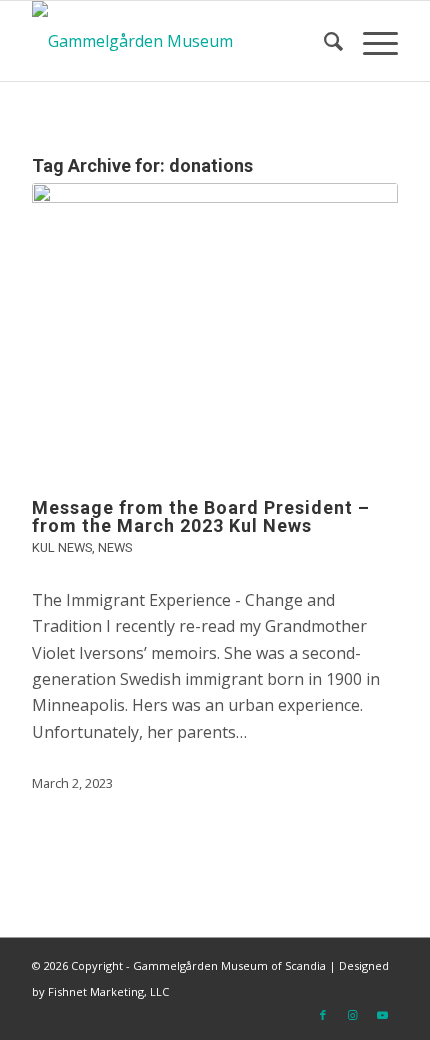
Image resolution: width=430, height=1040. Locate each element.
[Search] (323, 41)
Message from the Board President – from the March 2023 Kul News (201, 516)
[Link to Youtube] (383, 1015)
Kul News (62, 547)
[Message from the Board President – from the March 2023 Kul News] (215, 330)
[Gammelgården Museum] (178, 41)
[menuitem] (323, 41)
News (115, 547)
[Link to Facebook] (323, 1015)
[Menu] (370, 41)
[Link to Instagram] (353, 1015)
